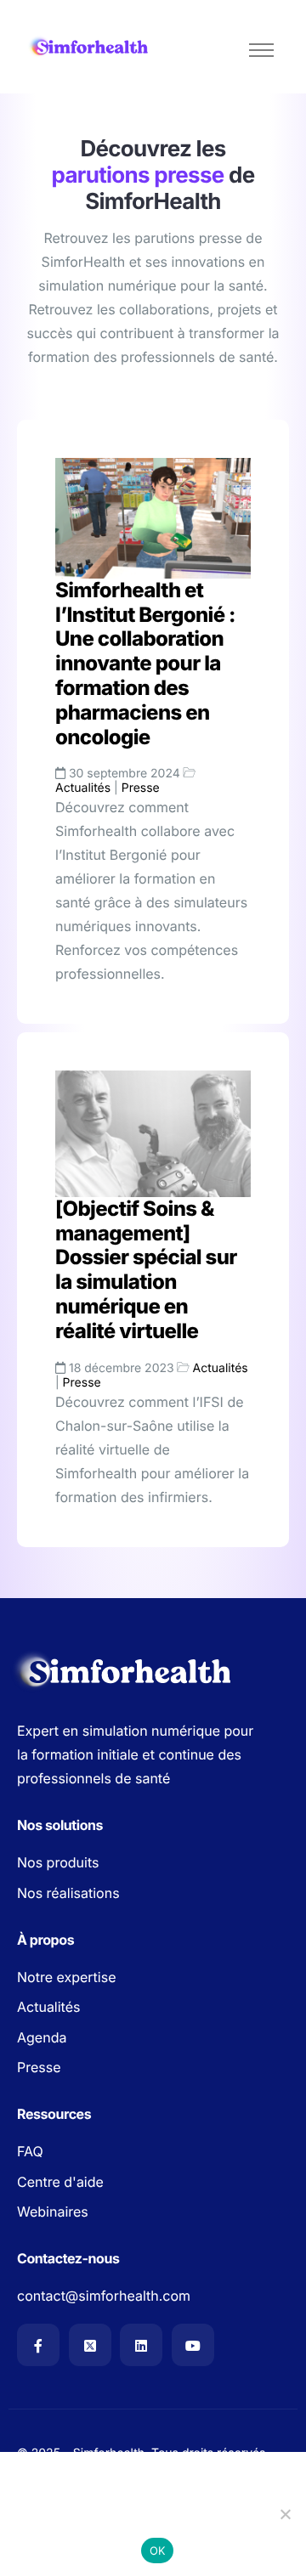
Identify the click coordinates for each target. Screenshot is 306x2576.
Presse (141, 788)
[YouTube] (193, 2345)
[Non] (285, 2514)
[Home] (89, 46)
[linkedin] (141, 2345)
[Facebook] (38, 2345)
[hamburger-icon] (261, 50)
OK (158, 2551)
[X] (90, 2345)
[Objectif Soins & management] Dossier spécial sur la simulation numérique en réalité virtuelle (146, 1270)
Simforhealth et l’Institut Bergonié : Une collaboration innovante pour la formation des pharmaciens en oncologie (145, 664)
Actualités (83, 788)
